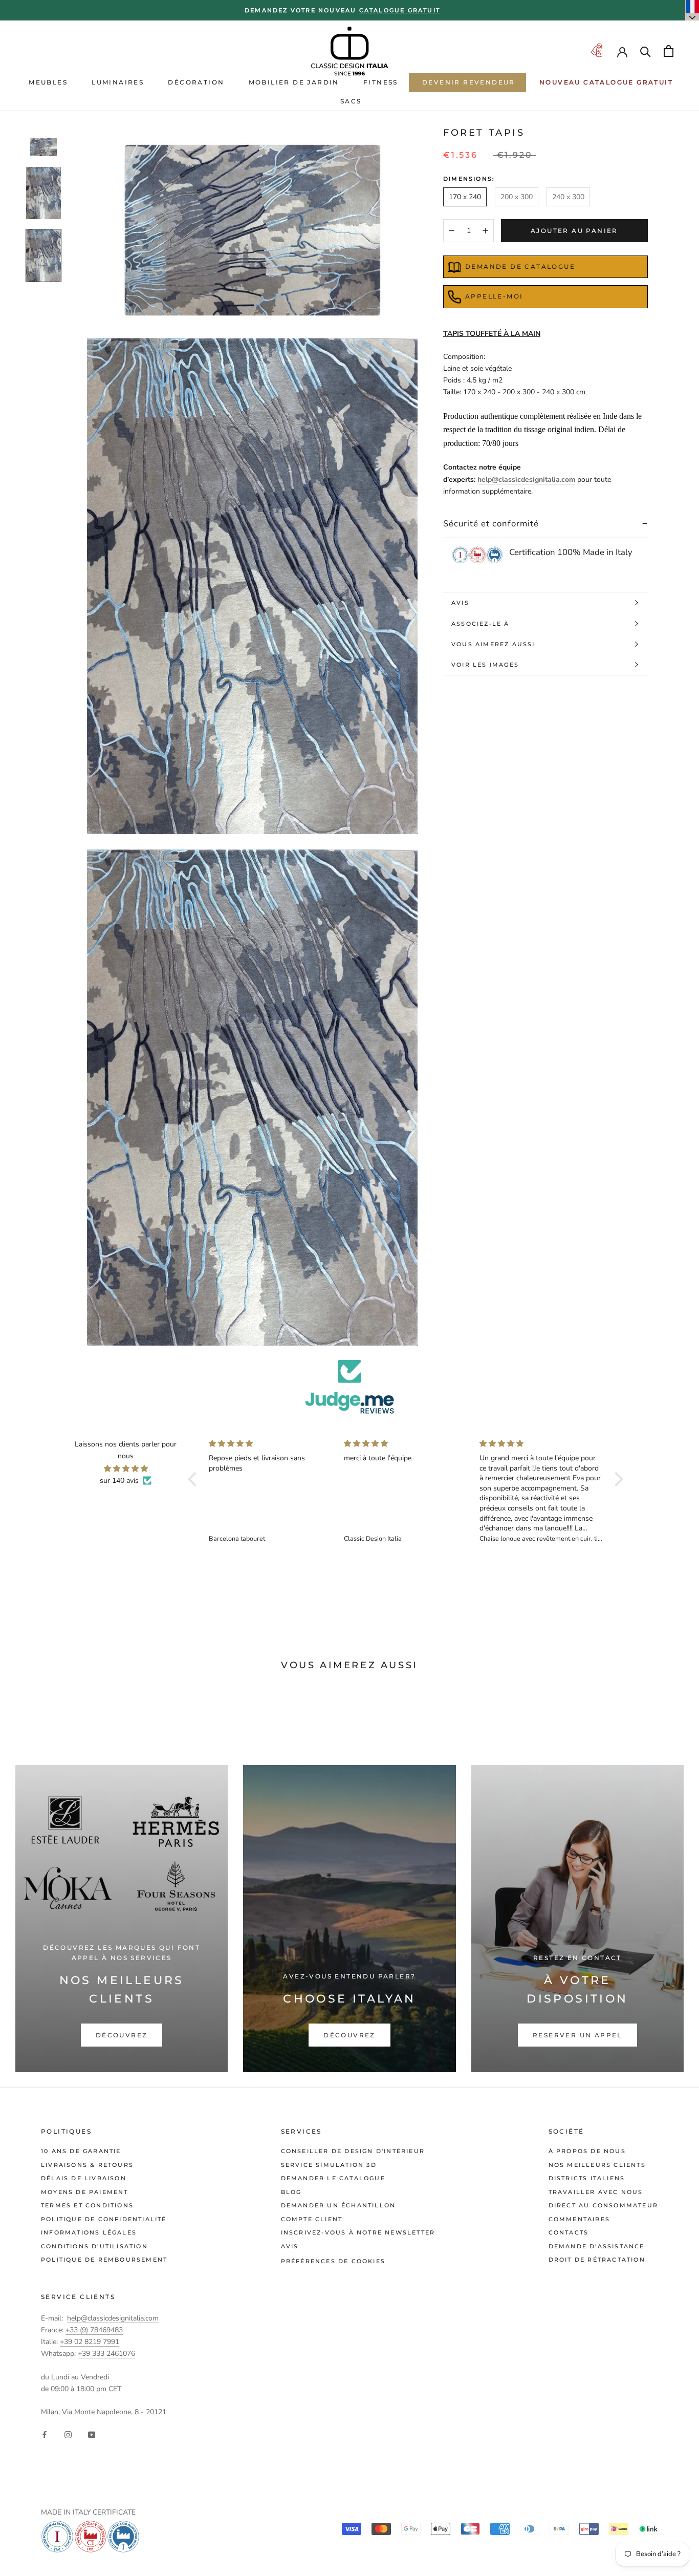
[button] (195, 1479)
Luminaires (118, 82)
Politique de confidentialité (104, 2219)
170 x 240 (465, 197)
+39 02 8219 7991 (90, 2342)
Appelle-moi (494, 296)
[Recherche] (646, 51)
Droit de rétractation (597, 2260)
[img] (126, 1468)
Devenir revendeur (469, 82)
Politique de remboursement (104, 2260)
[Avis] (349, 1387)
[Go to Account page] (622, 51)
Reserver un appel (577, 2035)
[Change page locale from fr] (692, 10)
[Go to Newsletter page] (597, 51)
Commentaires (579, 2219)
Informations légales (89, 2232)
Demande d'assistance (597, 2246)
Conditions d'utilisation (94, 2246)
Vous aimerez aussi (493, 644)
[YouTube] (92, 2434)
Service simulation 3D (329, 2165)
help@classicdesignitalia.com (526, 480)
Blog (291, 2192)
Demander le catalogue (333, 2178)
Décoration (196, 82)
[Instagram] (68, 2434)
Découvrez (122, 2035)
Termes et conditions (87, 2205)
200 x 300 (517, 197)
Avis (460, 603)
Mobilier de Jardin (294, 82)
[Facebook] (45, 2434)
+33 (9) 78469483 (94, 2330)
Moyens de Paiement (85, 2192)
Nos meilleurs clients (597, 2165)
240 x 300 (568, 197)
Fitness (381, 82)
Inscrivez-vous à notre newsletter (358, 2232)
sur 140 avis (119, 1481)
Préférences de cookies (333, 2261)
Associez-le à (480, 624)
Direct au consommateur (603, 2205)
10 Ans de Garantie (81, 2151)
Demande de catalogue (520, 267)
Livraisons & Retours (87, 2165)
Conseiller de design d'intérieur (353, 2151)
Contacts (569, 2232)
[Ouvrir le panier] (669, 51)
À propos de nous (587, 2151)
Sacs (351, 101)
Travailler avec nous (596, 2192)
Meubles (48, 82)
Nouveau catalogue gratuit (606, 82)
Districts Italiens (587, 2178)
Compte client (312, 2219)
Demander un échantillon (338, 2205)
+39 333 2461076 (106, 2354)
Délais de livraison (84, 2178)
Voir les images (485, 665)
